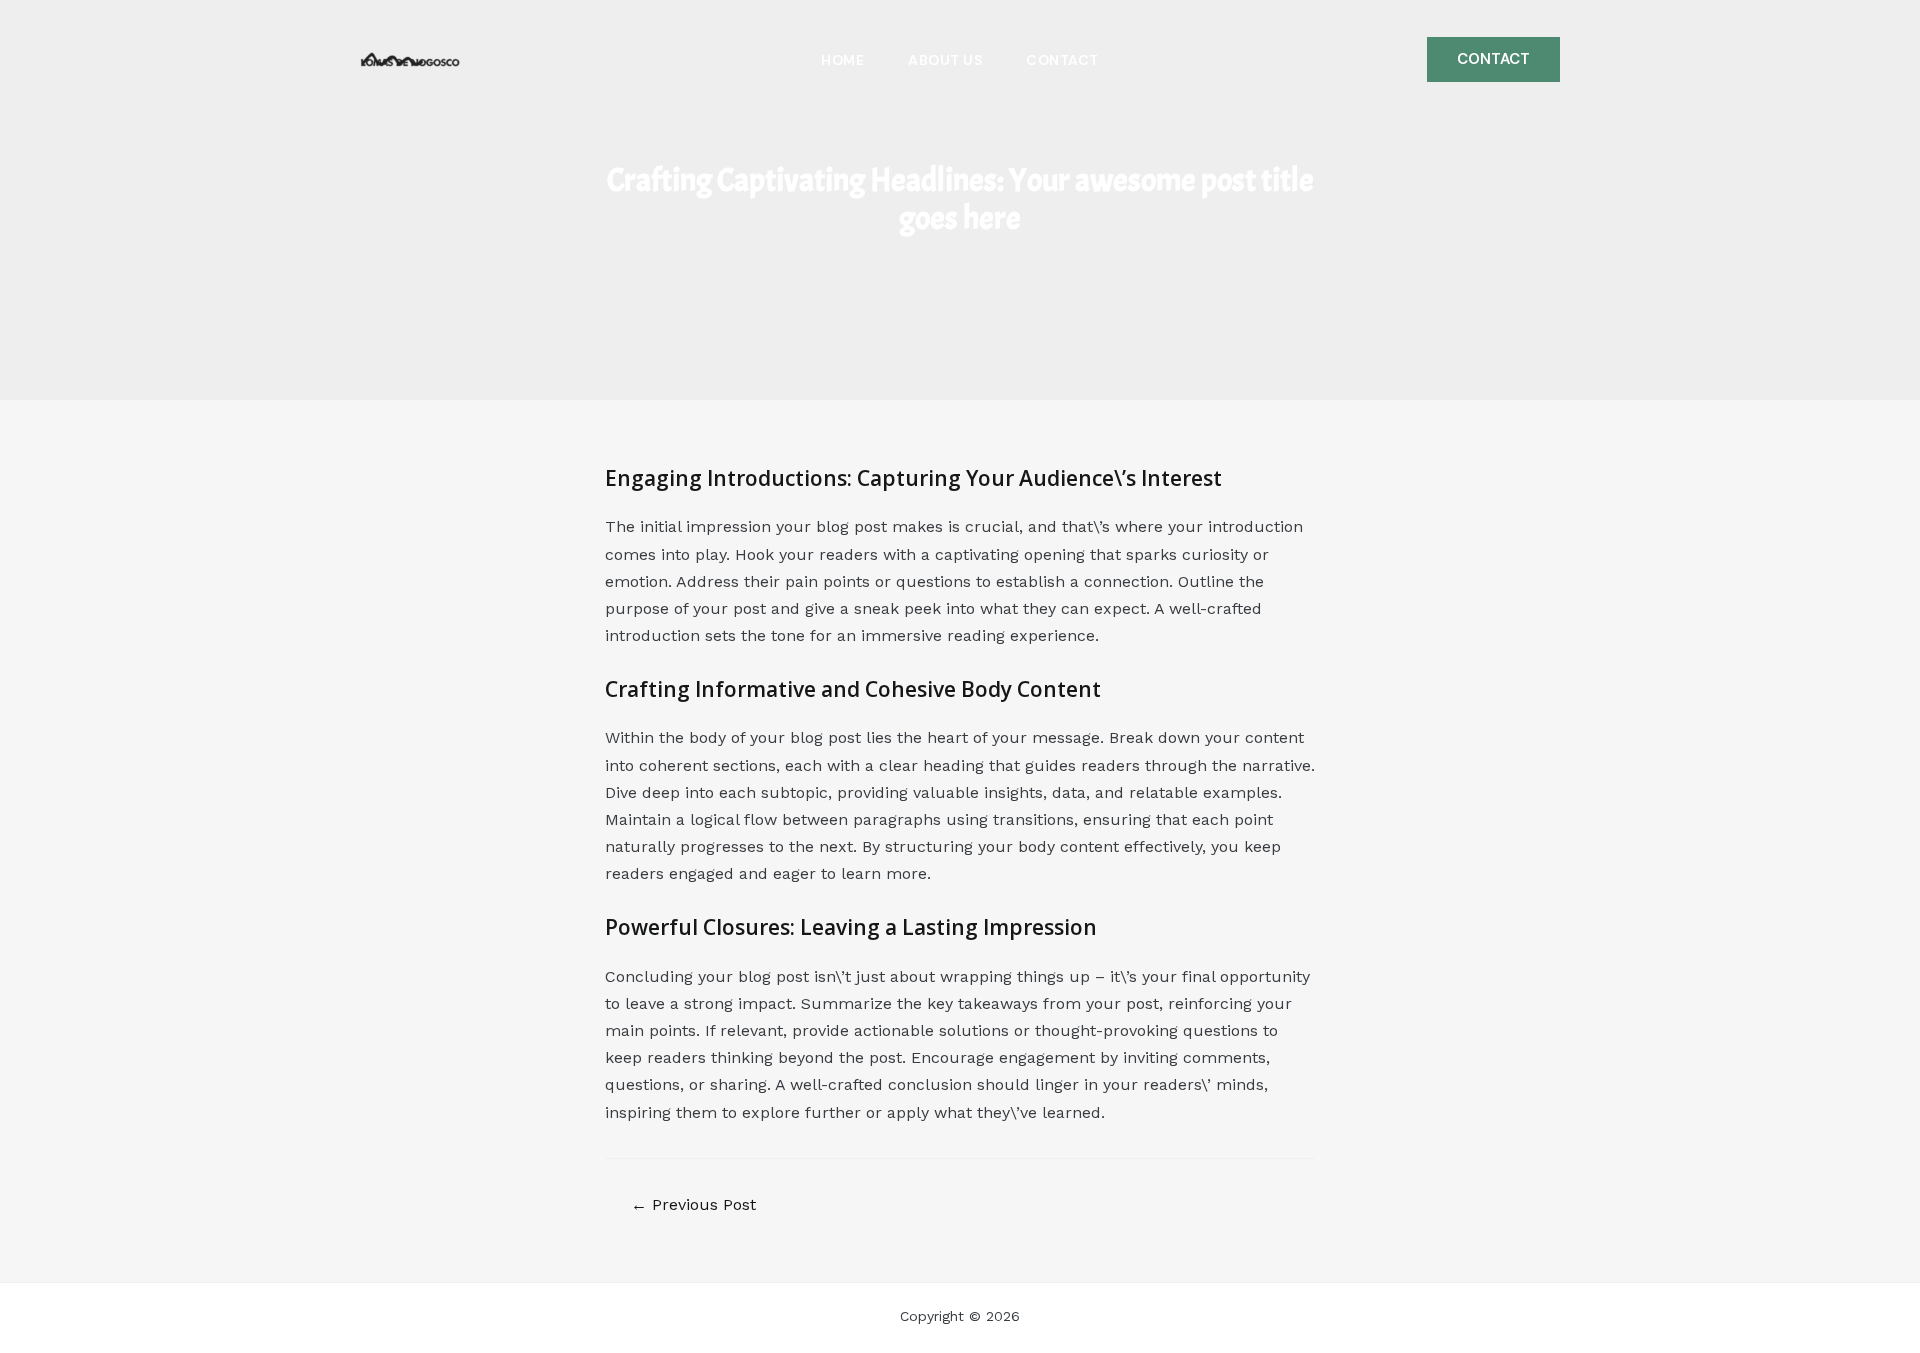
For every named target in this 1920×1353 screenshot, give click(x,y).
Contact (1062, 60)
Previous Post (693, 1205)
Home (842, 60)
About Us (945, 60)
